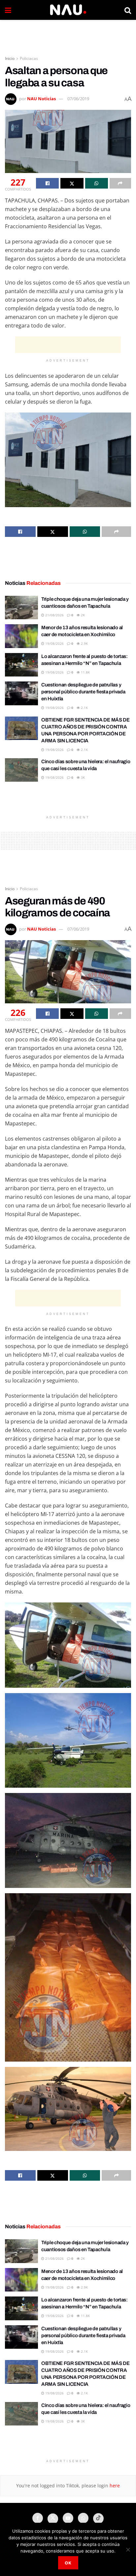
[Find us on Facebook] (38, 2518)
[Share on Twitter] (72, 183)
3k (82, 777)
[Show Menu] (8, 10)
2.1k (84, 708)
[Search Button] (128, 10)
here (114, 2486)
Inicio (10, 58)
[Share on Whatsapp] (97, 183)
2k (82, 615)
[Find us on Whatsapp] (83, 2518)
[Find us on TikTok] (98, 2518)
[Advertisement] (68, 35)
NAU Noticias (41, 99)
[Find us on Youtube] (68, 2518)
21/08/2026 (54, 615)
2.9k (84, 643)
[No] (128, 2550)
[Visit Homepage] (68, 10)
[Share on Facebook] (47, 183)
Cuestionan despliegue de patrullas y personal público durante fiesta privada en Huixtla (83, 692)
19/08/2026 (54, 643)
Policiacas (29, 58)
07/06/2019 (78, 99)
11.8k (85, 672)
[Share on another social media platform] (120, 183)
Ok (68, 2563)
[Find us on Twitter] (53, 2519)
